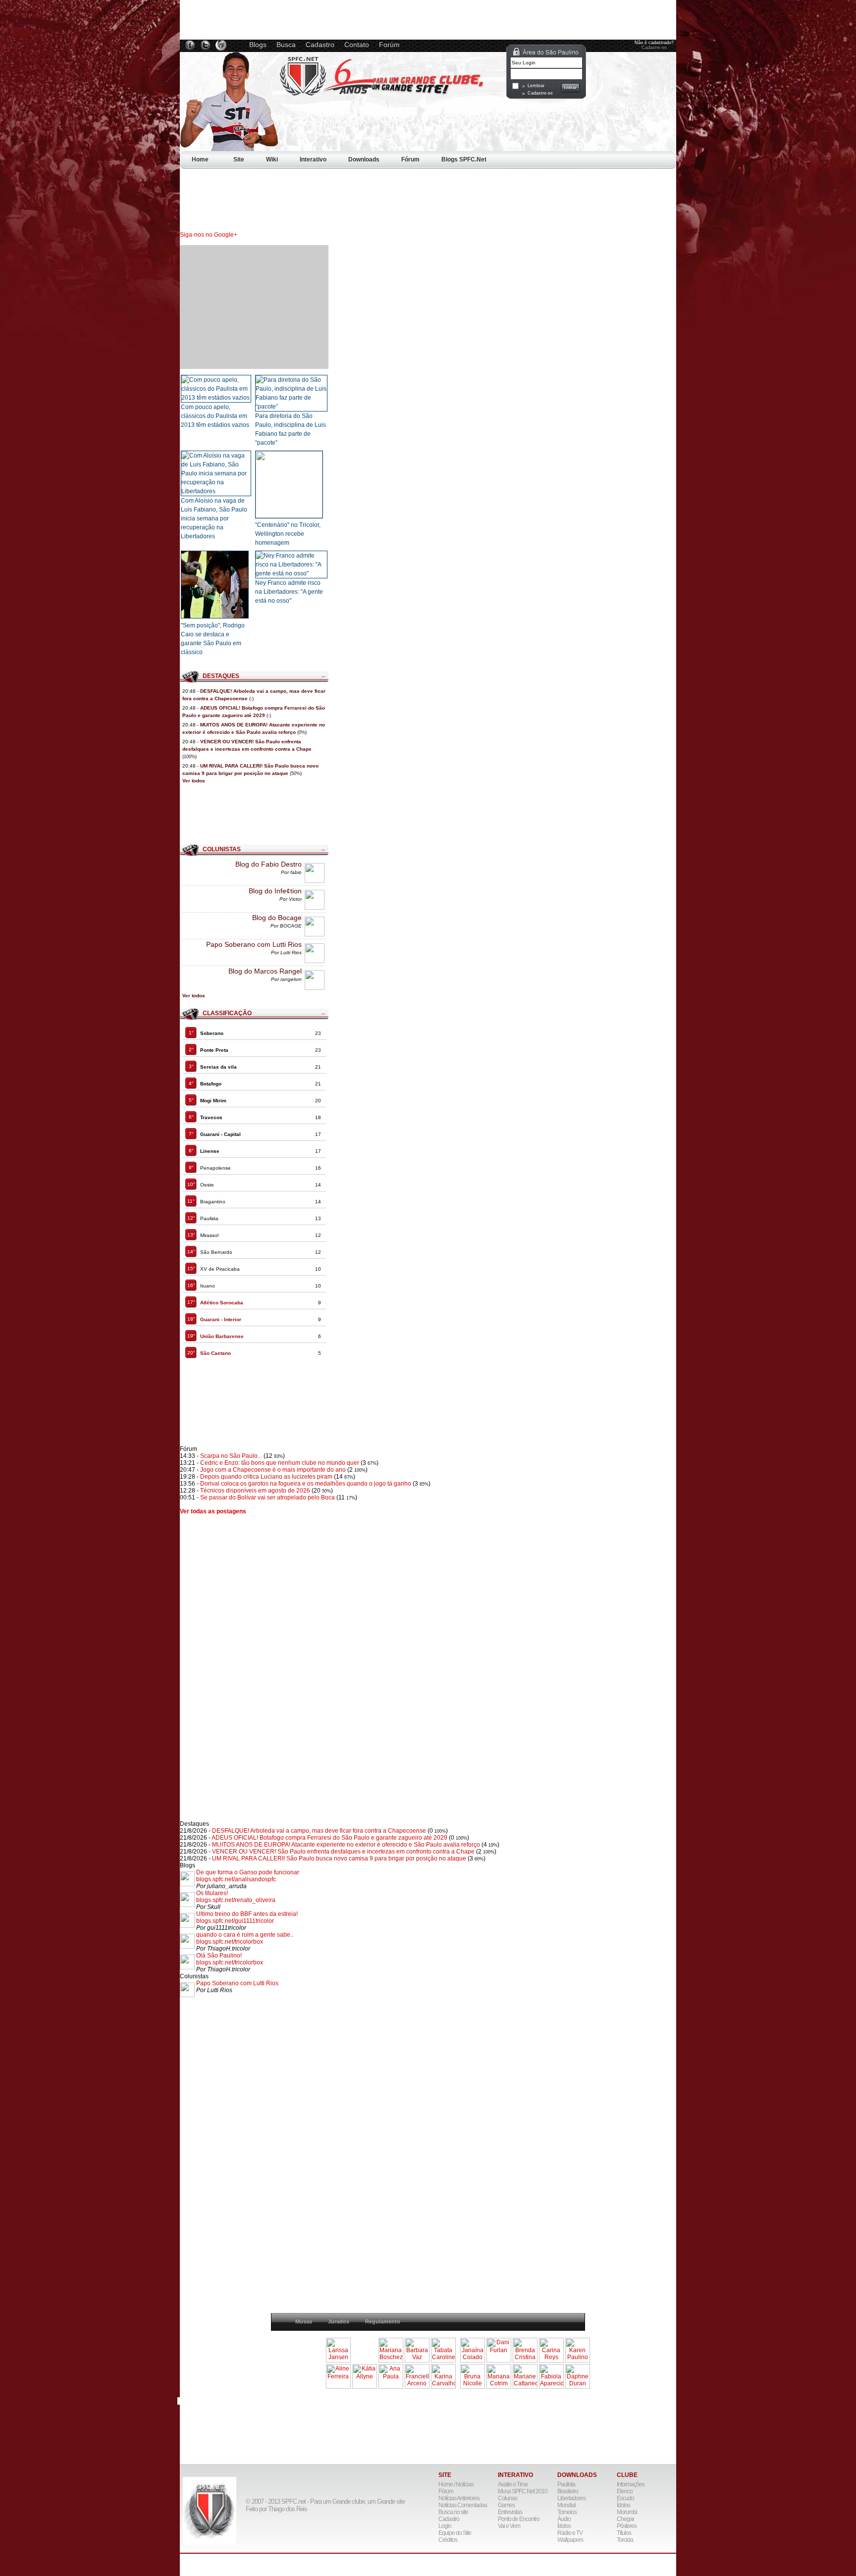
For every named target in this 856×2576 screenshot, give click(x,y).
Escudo (625, 2498)
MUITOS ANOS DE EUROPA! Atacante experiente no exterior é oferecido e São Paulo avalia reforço (346, 1845)
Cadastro (320, 45)
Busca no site (453, 2512)
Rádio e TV (570, 2533)
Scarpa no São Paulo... (231, 1456)
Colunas (508, 2498)
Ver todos (194, 781)
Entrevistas (510, 2512)
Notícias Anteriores (459, 2498)
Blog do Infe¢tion (275, 891)
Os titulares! (212, 1893)
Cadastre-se (654, 48)
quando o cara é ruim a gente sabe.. (245, 1935)
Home (202, 159)
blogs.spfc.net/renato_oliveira (236, 1900)
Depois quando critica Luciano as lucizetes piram (266, 1477)
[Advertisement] (430, 185)
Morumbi (627, 2512)
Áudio (564, 2519)
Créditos (448, 2540)
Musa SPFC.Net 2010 (523, 2491)
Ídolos (564, 2526)
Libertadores (571, 2498)
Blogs (258, 45)
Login (445, 2526)
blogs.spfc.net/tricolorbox (230, 1942)
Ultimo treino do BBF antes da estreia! (247, 1914)
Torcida (625, 2540)
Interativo (313, 159)
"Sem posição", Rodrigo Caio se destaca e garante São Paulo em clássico (213, 639)
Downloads (364, 159)
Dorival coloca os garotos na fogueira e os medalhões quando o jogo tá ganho (306, 1484)
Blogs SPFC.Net (464, 159)
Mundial (566, 2505)
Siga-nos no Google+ (209, 235)
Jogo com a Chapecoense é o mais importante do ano (273, 1470)
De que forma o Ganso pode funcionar (248, 1872)
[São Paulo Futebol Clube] (229, 149)
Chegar (625, 2519)
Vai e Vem (509, 2526)
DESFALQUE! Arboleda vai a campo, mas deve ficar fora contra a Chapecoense (319, 1831)
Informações (631, 2484)
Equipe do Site (455, 2533)
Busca (286, 45)
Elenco (625, 2491)
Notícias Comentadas (463, 2505)
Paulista (566, 2484)
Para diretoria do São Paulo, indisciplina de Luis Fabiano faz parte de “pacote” (291, 429)
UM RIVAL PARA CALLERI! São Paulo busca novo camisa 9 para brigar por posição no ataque (339, 1858)
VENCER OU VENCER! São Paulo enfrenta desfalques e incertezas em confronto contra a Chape (343, 1852)
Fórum (410, 159)
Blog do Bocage (277, 918)
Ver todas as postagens (213, 1511)
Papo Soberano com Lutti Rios (254, 944)
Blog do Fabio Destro (268, 864)
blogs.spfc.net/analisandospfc (236, 1879)
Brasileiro (568, 2491)
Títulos (624, 2533)
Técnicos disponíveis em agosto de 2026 (255, 1491)
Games (506, 2505)
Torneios (567, 2512)
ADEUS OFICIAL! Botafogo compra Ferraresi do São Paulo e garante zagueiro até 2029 (329, 1838)
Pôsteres (627, 2526)
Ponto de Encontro (519, 2519)
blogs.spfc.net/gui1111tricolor (235, 1921)
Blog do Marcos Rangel (265, 971)
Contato (357, 45)
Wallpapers (570, 2540)
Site (239, 159)
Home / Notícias (456, 2484)
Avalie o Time (513, 2484)
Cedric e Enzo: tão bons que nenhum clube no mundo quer (280, 1463)
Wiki (272, 159)
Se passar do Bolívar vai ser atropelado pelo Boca (267, 1497)
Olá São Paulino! (219, 1956)
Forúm (389, 45)
